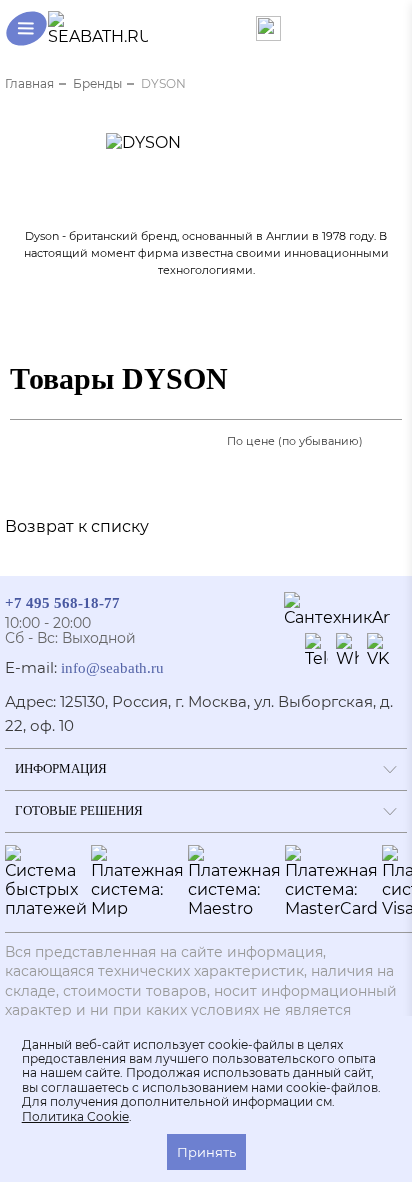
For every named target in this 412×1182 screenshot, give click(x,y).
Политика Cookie (75, 1117)
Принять (206, 1152)
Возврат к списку (77, 526)
